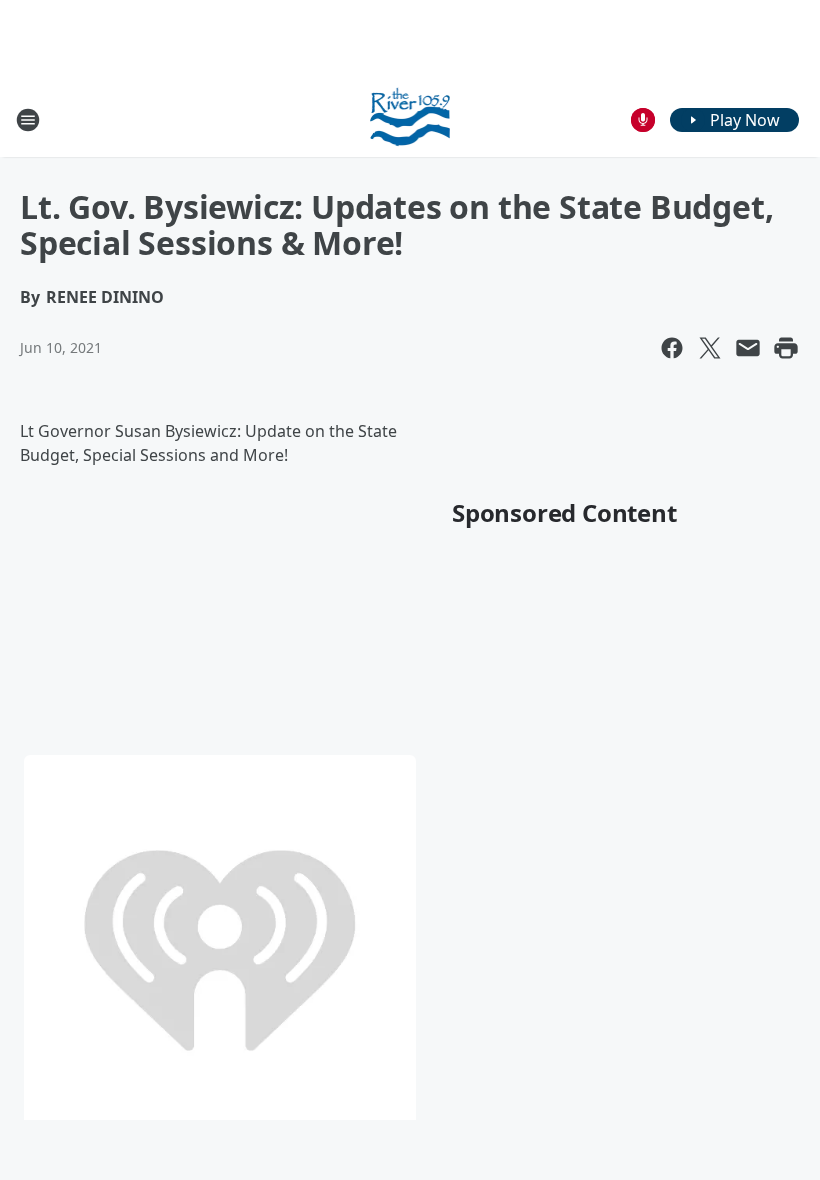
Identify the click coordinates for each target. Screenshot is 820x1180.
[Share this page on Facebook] (672, 348)
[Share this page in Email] (748, 348)
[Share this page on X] (710, 348)
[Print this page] (786, 348)
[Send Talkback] (643, 120)
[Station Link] (410, 119)
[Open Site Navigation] (28, 120)
